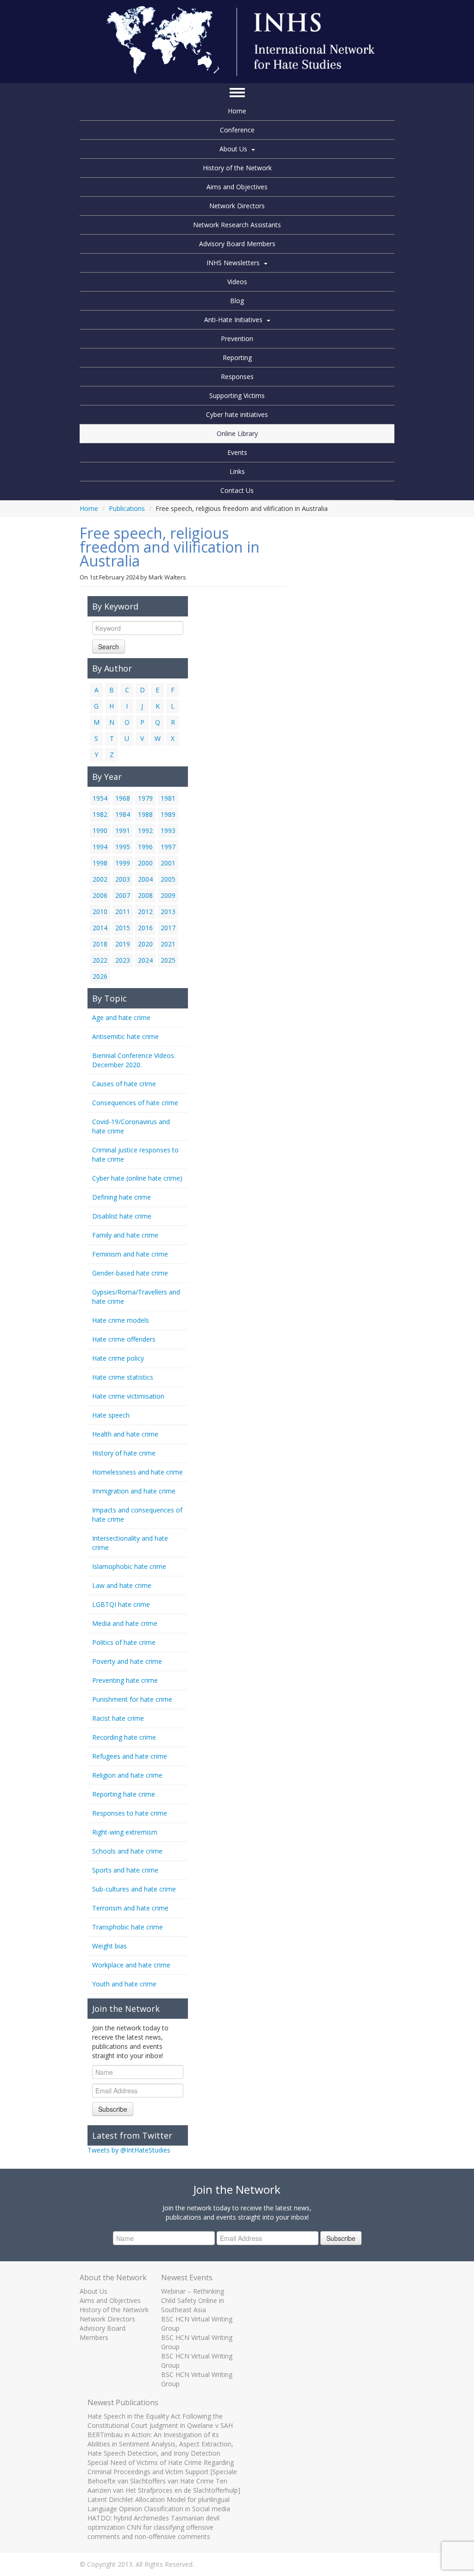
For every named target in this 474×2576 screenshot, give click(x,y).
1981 (168, 798)
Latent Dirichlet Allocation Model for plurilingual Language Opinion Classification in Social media (159, 2504)
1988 (145, 814)
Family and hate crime (125, 1235)
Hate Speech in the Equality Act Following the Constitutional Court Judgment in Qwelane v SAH (160, 2421)
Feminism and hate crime (130, 1254)
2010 (100, 912)
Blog (237, 301)
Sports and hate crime (125, 1870)
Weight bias (109, 1946)
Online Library (237, 433)
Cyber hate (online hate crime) (137, 1178)
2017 (168, 928)
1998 (100, 863)
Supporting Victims (237, 395)
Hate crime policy (118, 1358)
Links (237, 471)
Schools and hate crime (127, 1851)
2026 (100, 976)
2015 (123, 928)
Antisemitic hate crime (125, 1036)
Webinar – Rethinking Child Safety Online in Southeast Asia (193, 2300)
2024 (145, 960)
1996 (145, 847)
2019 (123, 944)
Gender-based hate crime (130, 1273)
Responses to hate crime (130, 1813)
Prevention (237, 339)
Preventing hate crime (125, 1680)
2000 (145, 863)
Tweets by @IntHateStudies (129, 2150)
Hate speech (111, 1415)
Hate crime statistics (123, 1377)
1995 (123, 847)
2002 (100, 879)
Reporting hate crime (124, 1794)
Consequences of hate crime (135, 1103)
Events (237, 452)
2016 (145, 928)
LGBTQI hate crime (121, 1604)
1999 (123, 863)
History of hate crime (124, 1453)
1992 (145, 831)
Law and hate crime (122, 1585)
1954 (100, 798)
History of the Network (237, 168)
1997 (168, 847)
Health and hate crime (125, 1434)
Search (109, 647)
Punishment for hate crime (132, 1699)
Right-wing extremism (125, 1832)
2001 (168, 863)
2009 (168, 895)
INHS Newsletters (233, 263)
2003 (123, 879)
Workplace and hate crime (131, 1965)
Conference (237, 130)
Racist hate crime (118, 1718)
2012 (145, 912)
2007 (123, 895)
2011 (123, 912)
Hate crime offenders (124, 1339)
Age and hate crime (121, 1017)
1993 (168, 831)
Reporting (237, 358)
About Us (233, 149)
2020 (145, 944)
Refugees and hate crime (130, 1756)
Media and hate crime (125, 1623)
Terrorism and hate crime (130, 1908)
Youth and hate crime (124, 1984)
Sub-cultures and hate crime (134, 1889)
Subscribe (113, 2109)
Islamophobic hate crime (129, 1566)
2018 (100, 944)
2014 (100, 928)
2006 (100, 895)
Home (237, 111)
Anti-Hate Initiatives (233, 320)
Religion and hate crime (127, 1775)
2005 (168, 879)
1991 (123, 831)
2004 (145, 879)
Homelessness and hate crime (137, 1472)
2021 (168, 944)
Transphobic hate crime (128, 1927)
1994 (100, 847)
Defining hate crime (122, 1197)
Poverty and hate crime (127, 1661)
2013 (168, 912)
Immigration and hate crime (134, 1491)
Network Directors (237, 206)
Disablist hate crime (122, 1216)
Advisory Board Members (237, 244)
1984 (123, 814)
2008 (145, 895)
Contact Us (237, 490)
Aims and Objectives (237, 187)
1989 (168, 814)
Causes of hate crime (124, 1084)
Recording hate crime (124, 1737)
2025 (168, 960)
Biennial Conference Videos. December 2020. (134, 1060)
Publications (127, 508)
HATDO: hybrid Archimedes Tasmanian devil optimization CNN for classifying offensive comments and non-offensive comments (153, 2527)
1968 (123, 798)
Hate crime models (121, 1320)
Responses (237, 376)
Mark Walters (167, 577)
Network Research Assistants (237, 225)
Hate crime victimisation (128, 1396)
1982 (100, 814)
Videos (237, 282)
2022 (100, 960)
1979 (145, 798)
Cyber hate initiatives (237, 414)
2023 (123, 960)
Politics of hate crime (124, 1642)
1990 (100, 831)
